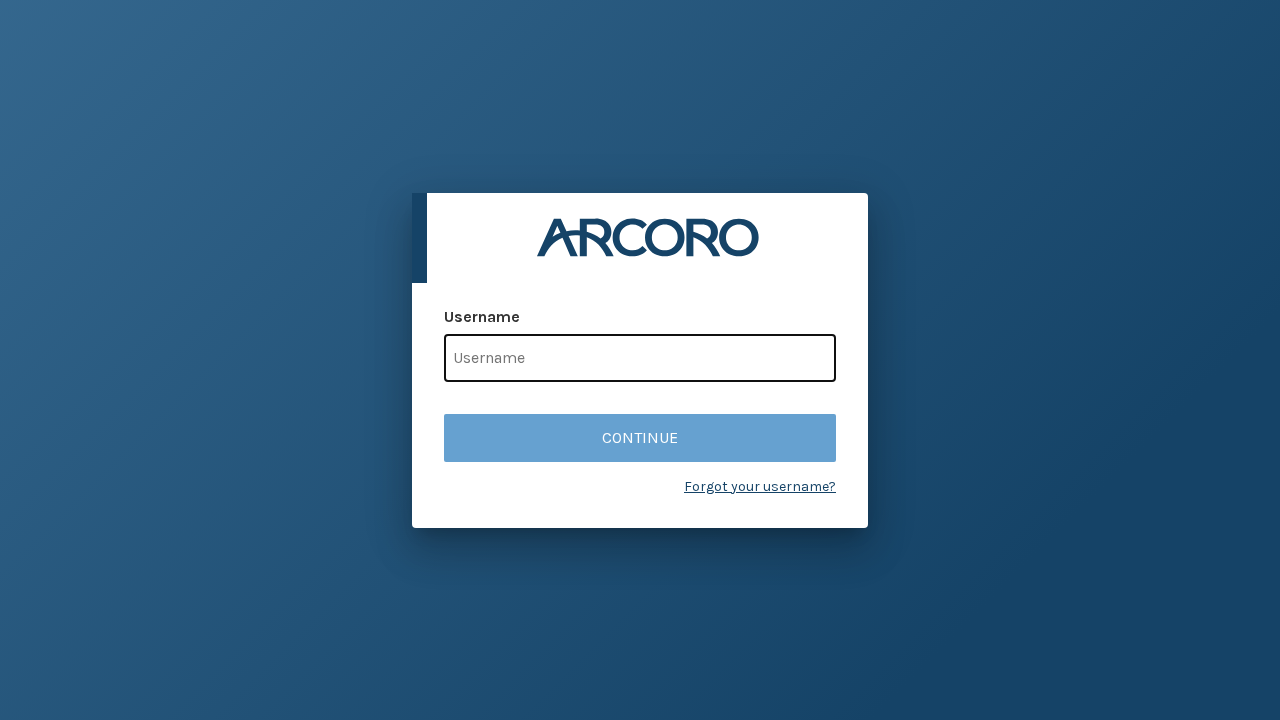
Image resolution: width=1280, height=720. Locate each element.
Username (482, 316)
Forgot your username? (760, 486)
